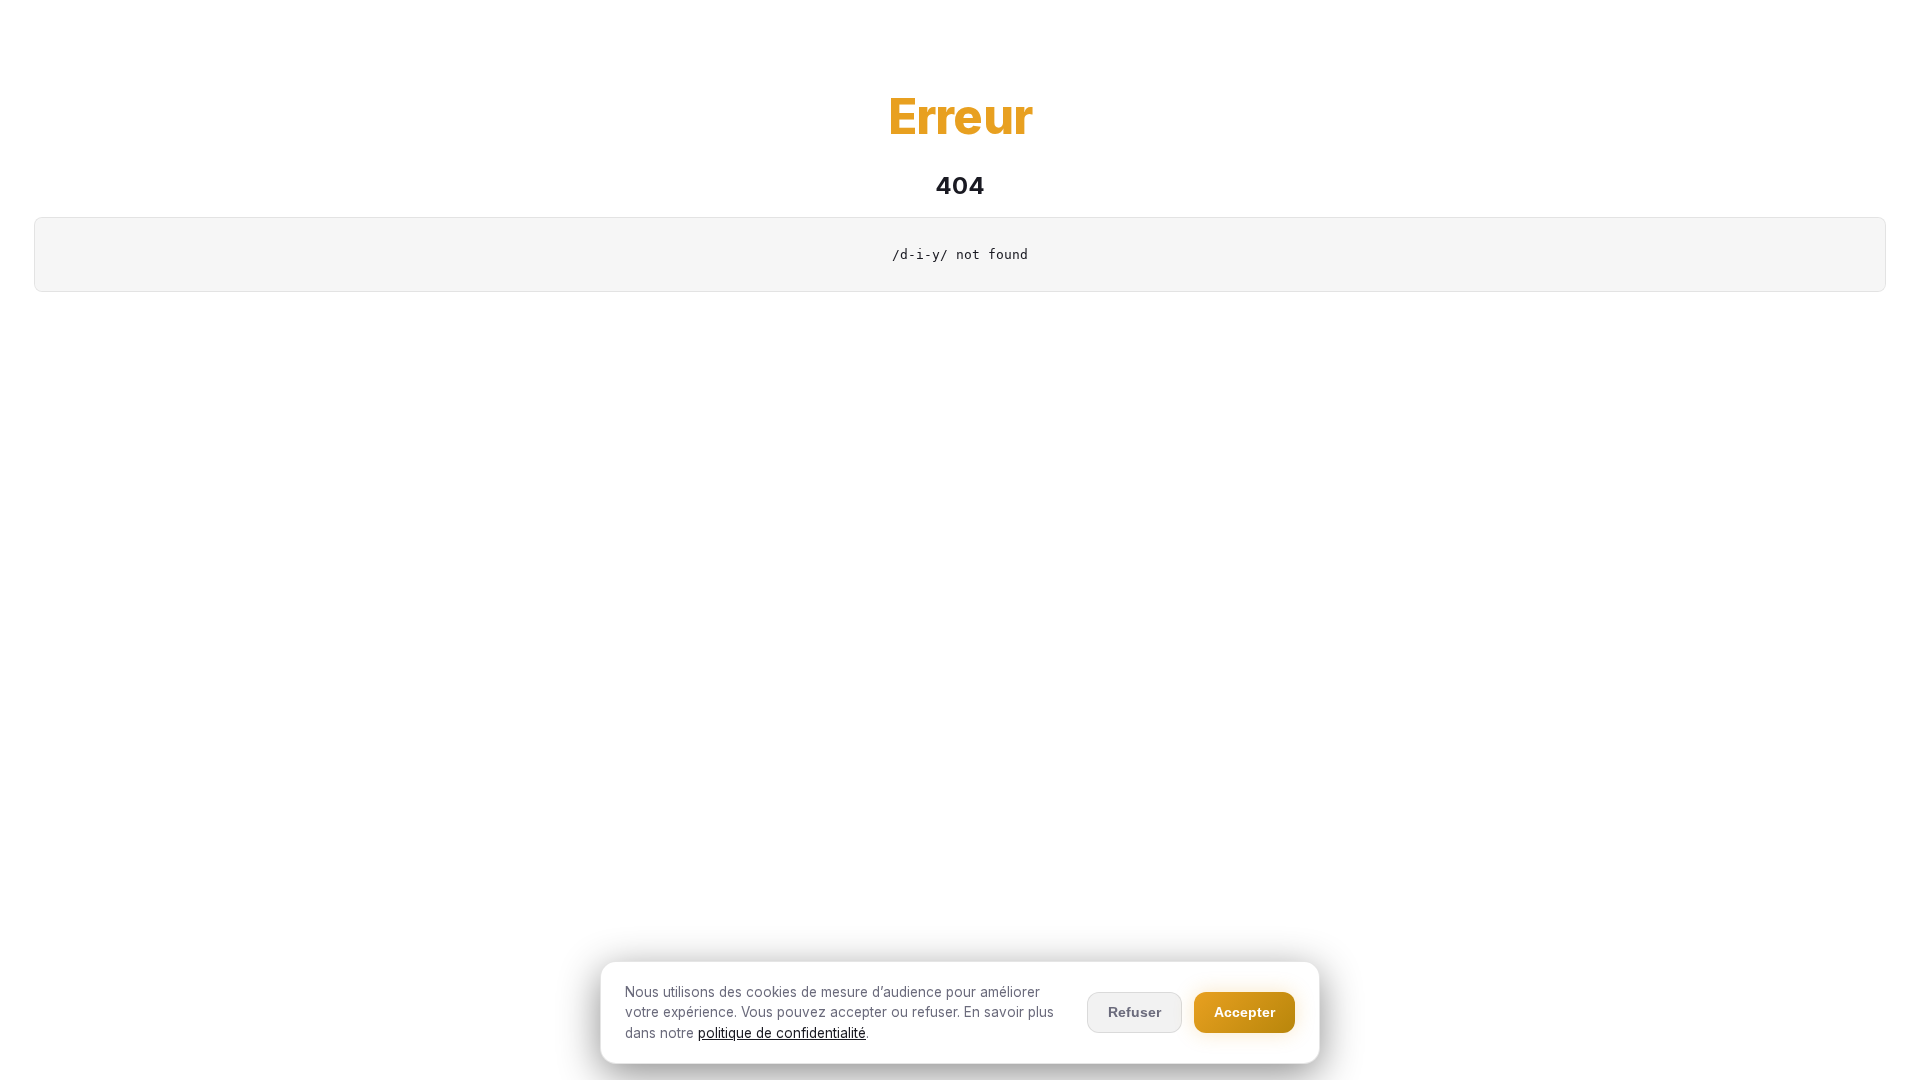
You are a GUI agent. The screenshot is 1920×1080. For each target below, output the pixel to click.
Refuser (1134, 1012)
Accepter (1244, 1012)
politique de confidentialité (782, 1033)
